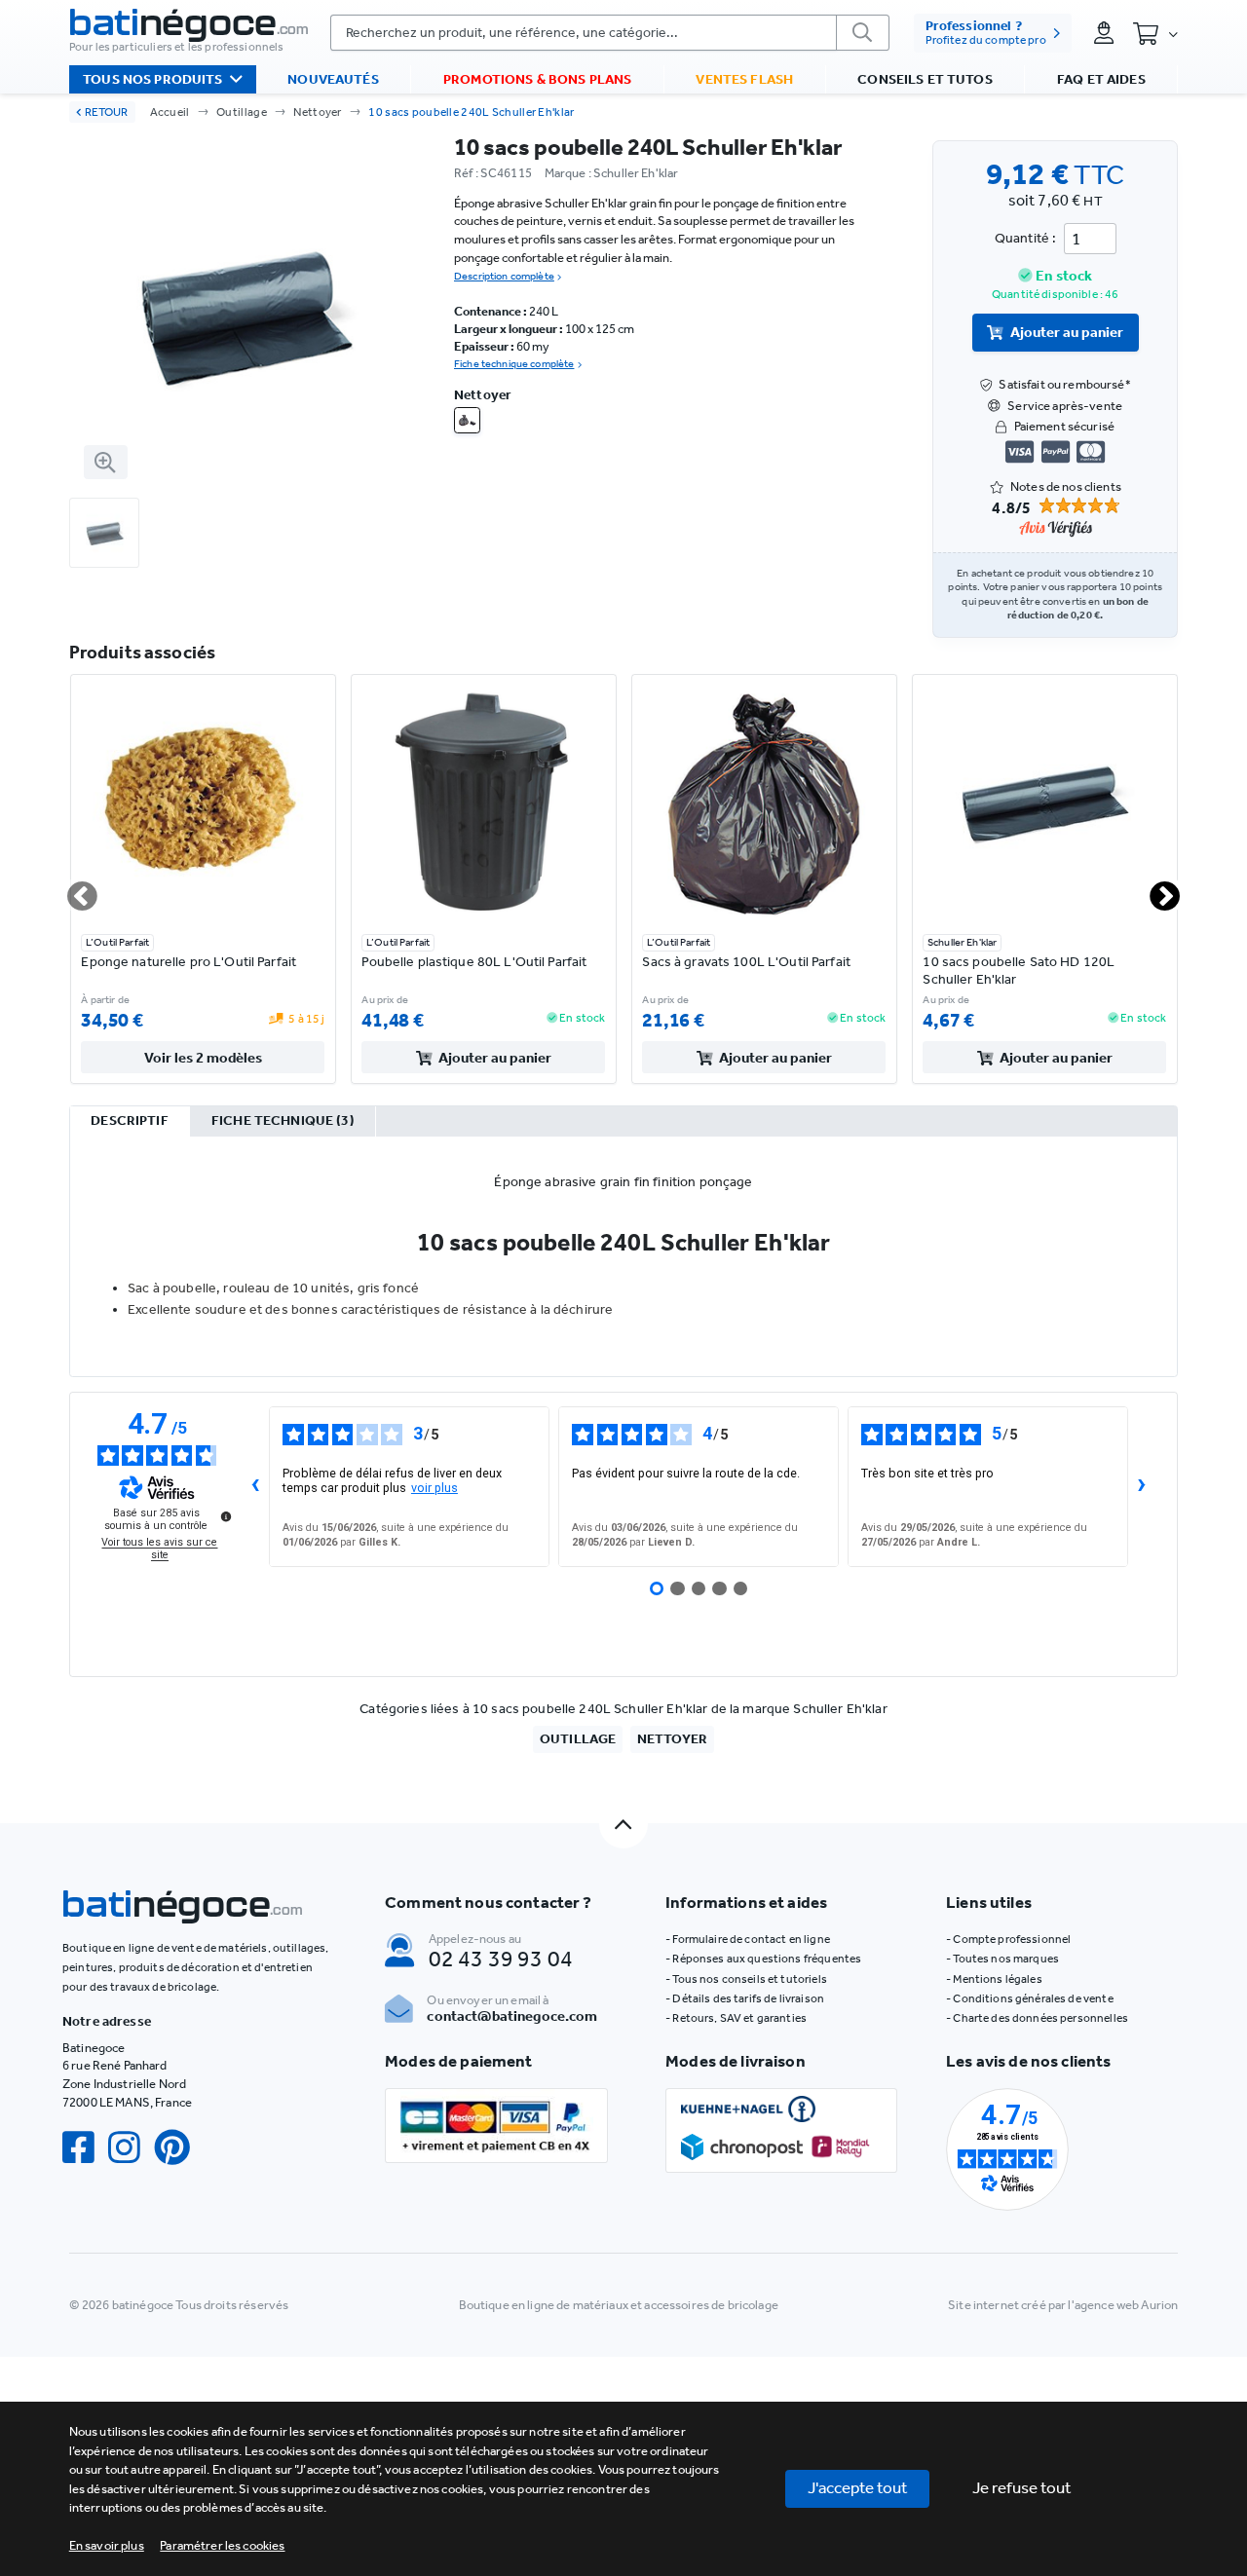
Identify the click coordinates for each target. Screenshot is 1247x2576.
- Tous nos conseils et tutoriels (746, 1979)
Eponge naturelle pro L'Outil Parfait (189, 962)
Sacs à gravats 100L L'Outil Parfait (746, 962)
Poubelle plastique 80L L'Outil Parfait (474, 962)
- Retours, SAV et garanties (736, 2018)
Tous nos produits (152, 79)
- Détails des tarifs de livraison (745, 1998)
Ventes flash (744, 79)
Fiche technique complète (514, 364)
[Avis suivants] (1142, 1487)
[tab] (130, 1122)
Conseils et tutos (925, 79)
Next (1154, 889)
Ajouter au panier (1067, 332)
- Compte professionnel (1008, 1939)
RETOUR (106, 112)
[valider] (863, 33)
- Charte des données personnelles (1037, 2018)
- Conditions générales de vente (1029, 1998)
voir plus (435, 1488)
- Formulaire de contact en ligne (748, 1939)
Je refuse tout (1022, 2487)
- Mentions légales (994, 1979)
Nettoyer (317, 112)
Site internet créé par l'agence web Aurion (1063, 2305)
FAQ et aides (1101, 79)
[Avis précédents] (255, 1487)
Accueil (170, 112)
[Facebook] (85, 2148)
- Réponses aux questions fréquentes (763, 1959)
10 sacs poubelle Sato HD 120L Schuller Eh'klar (1019, 971)
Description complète (504, 276)
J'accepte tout (858, 2487)
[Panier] (1155, 34)
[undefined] (226, 1516)
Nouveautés (333, 79)
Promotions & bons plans (537, 79)
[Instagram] (131, 2148)
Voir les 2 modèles (203, 1058)
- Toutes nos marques (1002, 1959)
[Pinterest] (179, 2148)
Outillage (242, 112)
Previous (71, 889)
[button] (222, 2545)
